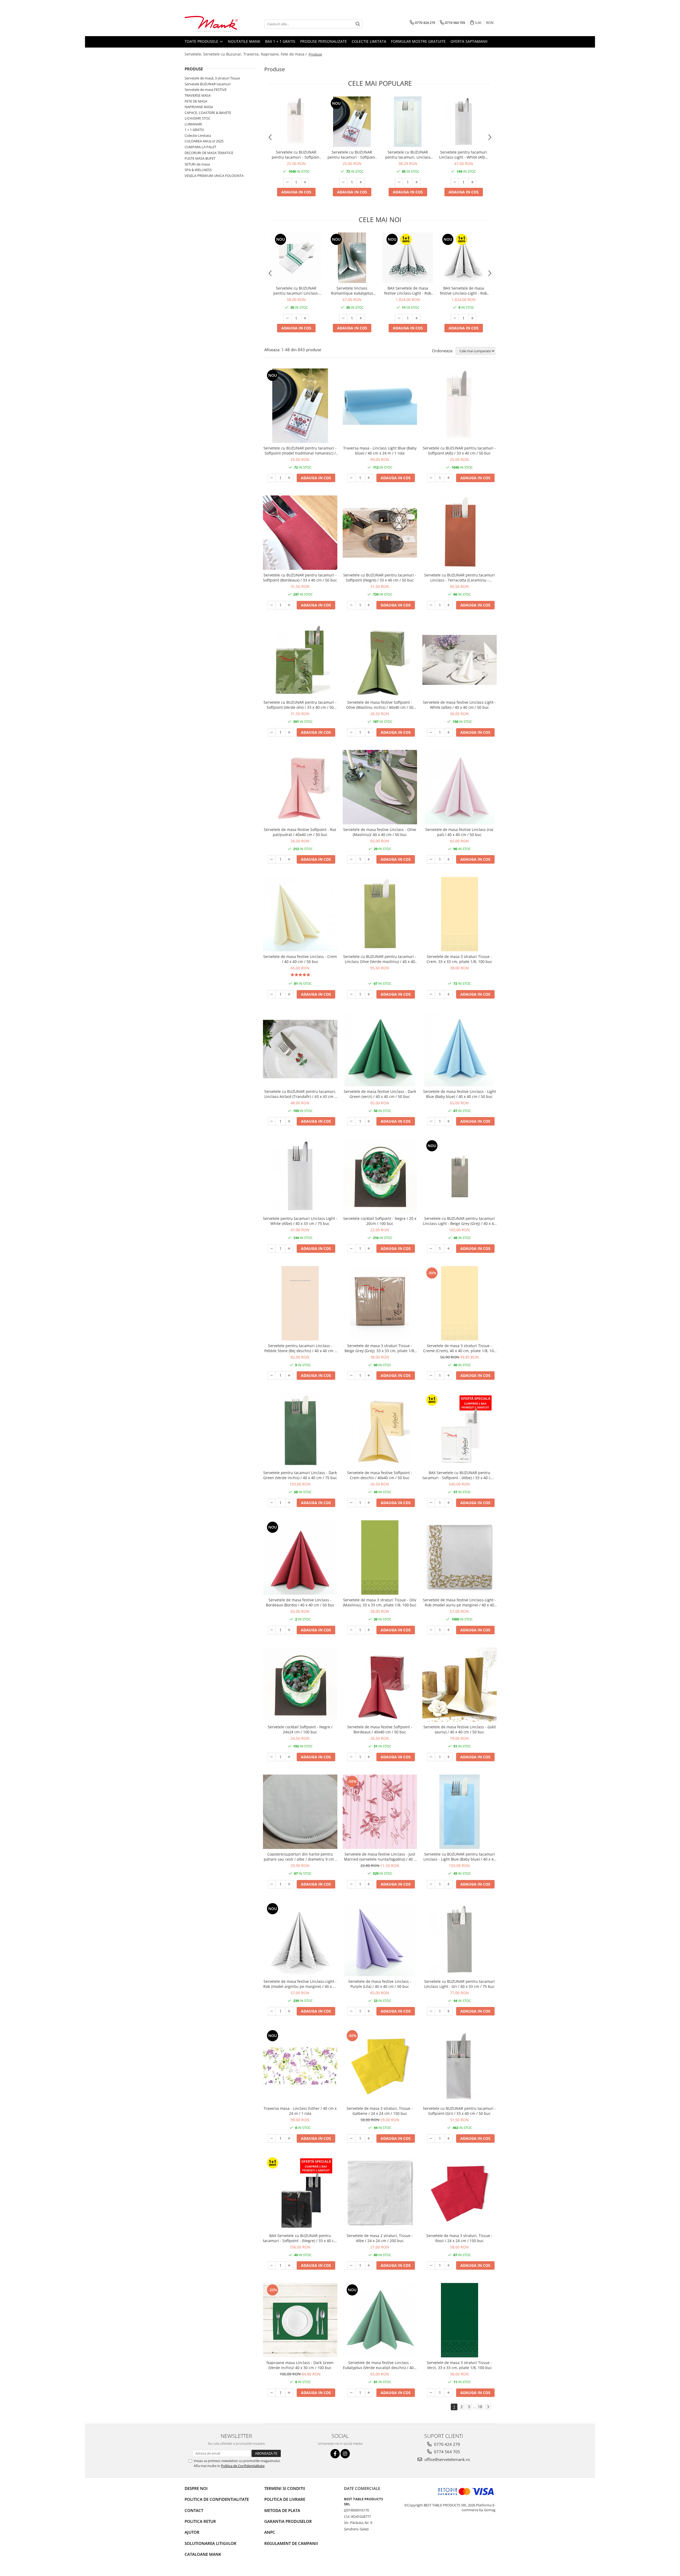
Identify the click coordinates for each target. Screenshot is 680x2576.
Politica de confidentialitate (217, 2499)
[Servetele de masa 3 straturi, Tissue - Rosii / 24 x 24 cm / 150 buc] (460, 2193)
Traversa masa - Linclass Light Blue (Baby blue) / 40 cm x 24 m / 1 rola (380, 451)
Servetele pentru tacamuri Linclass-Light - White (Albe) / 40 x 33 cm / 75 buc (464, 155)
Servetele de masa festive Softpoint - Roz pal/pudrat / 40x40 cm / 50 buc (300, 832)
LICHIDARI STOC (197, 118)
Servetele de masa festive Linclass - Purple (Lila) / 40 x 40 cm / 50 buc (380, 1984)
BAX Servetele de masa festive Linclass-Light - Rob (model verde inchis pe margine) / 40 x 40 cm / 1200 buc (408, 291)
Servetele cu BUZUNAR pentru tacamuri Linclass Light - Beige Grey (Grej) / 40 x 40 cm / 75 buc (459, 1221)
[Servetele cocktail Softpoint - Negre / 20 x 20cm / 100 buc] (380, 1176)
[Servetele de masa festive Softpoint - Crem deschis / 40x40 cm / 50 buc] (380, 1430)
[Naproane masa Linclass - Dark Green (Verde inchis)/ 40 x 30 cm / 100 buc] (300, 2320)
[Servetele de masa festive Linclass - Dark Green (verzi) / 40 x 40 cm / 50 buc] (380, 1049)
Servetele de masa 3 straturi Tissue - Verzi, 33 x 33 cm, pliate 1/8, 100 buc (459, 2365)
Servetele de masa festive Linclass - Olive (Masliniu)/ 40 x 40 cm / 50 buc (380, 832)
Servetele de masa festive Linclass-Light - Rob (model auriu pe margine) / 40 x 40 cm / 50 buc (459, 1602)
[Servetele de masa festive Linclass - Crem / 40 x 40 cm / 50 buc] (300, 914)
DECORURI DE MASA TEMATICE (209, 153)
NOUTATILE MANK (244, 41)
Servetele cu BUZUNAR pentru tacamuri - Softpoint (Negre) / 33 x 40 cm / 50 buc (380, 578)
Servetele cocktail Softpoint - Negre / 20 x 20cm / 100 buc (380, 1221)
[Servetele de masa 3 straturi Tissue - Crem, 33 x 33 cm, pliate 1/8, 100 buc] (460, 914)
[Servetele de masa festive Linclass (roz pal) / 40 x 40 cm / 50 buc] (460, 787)
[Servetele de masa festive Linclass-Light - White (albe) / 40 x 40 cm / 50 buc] (460, 660)
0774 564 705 (447, 2452)
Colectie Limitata (369, 41)
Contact (194, 2510)
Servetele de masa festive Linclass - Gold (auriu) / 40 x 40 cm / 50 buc (460, 1729)
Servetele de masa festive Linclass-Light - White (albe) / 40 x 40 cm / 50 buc (459, 705)
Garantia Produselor (288, 2521)
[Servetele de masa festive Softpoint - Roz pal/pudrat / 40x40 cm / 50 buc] (300, 787)
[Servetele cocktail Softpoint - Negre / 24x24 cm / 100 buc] (300, 1685)
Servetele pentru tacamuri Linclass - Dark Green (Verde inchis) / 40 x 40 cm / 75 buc (300, 1475)
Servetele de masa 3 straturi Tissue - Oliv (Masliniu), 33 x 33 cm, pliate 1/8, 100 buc (380, 1602)
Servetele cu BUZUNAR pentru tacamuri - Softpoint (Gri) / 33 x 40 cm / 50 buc (459, 2111)
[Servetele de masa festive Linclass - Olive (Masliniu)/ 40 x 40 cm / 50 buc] (380, 787)
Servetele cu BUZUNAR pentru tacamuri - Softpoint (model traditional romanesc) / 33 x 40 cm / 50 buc (352, 155)
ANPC (270, 2532)
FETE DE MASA (196, 101)
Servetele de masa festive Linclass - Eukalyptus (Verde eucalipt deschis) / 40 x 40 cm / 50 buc (380, 2365)
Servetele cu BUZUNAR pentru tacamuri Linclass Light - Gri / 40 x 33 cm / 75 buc (460, 1984)
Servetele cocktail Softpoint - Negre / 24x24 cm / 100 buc (300, 1729)
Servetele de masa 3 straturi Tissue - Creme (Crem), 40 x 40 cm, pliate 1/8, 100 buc (460, 1348)
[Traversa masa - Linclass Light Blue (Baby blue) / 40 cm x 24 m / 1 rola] (380, 406)
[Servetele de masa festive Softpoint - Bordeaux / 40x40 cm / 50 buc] (380, 1685)
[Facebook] (335, 2454)
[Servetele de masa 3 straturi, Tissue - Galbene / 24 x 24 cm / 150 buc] (380, 2066)
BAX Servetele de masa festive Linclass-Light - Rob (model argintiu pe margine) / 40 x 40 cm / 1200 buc (464, 291)
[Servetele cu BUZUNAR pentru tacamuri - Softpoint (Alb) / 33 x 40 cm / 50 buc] (296, 122)
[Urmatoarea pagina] (488, 2407)
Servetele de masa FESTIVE (206, 90)
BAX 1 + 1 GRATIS (280, 41)
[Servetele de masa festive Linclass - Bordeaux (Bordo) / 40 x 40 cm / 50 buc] (300, 1558)
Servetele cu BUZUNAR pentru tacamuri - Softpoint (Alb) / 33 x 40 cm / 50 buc (296, 155)
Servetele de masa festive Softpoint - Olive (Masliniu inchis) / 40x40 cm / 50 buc (380, 705)
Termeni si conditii (285, 2488)
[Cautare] (358, 24)
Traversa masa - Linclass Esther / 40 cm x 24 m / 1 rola (300, 2111)
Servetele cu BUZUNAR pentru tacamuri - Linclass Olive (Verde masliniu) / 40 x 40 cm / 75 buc (380, 959)
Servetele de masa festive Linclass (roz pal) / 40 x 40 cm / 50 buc (459, 832)
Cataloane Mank (203, 2554)
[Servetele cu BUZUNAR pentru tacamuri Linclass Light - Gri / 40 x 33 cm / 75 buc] (460, 1939)
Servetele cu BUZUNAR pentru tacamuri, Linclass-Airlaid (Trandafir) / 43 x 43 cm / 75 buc (300, 1094)
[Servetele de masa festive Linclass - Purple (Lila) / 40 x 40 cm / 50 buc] (380, 1939)
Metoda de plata (282, 2510)
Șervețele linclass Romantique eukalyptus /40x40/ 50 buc (352, 291)
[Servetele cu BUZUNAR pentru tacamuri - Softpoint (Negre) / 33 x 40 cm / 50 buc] (380, 533)
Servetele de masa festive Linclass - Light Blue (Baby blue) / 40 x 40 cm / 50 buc (460, 1094)
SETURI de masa (197, 164)
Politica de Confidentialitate (243, 2466)
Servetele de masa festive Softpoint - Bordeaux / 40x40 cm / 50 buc (380, 1729)
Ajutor (192, 2532)
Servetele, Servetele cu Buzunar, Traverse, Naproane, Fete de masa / (246, 54)
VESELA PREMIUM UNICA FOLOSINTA (214, 176)
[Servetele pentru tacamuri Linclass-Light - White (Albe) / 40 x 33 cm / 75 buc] (464, 122)
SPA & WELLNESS (198, 170)
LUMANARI (193, 124)
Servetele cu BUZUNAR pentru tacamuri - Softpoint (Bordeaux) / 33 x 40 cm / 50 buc (300, 578)
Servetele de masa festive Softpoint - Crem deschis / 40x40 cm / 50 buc (380, 1475)
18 (480, 2407)
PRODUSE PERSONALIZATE (324, 41)
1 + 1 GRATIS (194, 130)
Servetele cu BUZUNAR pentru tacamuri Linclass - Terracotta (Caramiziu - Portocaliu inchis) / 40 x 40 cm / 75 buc (460, 578)
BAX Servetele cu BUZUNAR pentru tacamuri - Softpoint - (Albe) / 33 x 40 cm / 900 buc (460, 1475)
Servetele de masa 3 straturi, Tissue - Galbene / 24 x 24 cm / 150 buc (380, 2111)
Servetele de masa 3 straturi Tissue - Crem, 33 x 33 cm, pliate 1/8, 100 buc (459, 959)
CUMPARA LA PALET (200, 147)
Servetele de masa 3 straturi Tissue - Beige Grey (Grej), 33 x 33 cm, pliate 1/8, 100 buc (380, 1348)
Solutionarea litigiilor (211, 2543)
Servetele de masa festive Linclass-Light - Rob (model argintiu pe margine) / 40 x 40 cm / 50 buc (300, 1984)
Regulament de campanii (291, 2543)
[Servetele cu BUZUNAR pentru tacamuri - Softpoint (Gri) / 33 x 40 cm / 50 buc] (460, 2066)
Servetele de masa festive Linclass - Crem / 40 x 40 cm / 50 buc (300, 959)
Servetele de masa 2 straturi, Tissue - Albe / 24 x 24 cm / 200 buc (380, 2238)
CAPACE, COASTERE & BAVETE (208, 113)
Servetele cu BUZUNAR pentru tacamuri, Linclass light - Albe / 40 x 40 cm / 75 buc (408, 155)
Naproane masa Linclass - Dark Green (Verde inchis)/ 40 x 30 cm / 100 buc (300, 2365)
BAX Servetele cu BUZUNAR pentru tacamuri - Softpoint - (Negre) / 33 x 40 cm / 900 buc (300, 2238)
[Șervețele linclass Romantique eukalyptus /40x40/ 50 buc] (352, 258)
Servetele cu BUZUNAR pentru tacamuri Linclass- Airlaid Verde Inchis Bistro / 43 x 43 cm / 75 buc (296, 291)
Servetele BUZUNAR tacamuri (208, 84)
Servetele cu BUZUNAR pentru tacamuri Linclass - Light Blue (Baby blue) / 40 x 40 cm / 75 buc (460, 1857)
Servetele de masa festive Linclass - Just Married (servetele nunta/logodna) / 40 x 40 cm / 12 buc (380, 1857)
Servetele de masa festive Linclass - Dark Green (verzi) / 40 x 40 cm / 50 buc (380, 1094)
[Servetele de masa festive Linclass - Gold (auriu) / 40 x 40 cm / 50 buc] (460, 1685)
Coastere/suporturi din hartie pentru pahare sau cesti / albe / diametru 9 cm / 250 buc (300, 1857)
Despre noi (196, 2488)
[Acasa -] (211, 24)
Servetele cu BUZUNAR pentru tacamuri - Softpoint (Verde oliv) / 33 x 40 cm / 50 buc (300, 705)
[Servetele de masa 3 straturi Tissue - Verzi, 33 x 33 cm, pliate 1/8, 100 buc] (460, 2320)
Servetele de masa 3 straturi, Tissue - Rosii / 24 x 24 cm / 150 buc (459, 2238)
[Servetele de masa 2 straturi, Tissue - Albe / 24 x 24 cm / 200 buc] (380, 2193)
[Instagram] (345, 2454)
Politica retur (200, 2521)
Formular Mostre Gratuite (418, 41)
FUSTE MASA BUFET (200, 158)
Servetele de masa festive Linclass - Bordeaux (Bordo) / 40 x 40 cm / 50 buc (300, 1602)
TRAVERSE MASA (198, 95)
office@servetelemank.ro (447, 2459)
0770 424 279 (447, 2444)
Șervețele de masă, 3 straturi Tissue (212, 78)
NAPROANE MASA (199, 107)
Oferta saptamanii (469, 41)
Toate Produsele (202, 41)
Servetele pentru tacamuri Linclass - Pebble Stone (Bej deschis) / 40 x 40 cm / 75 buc (300, 1348)
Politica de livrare (285, 2499)
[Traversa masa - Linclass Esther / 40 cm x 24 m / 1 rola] (300, 2066)
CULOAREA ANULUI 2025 (204, 141)
